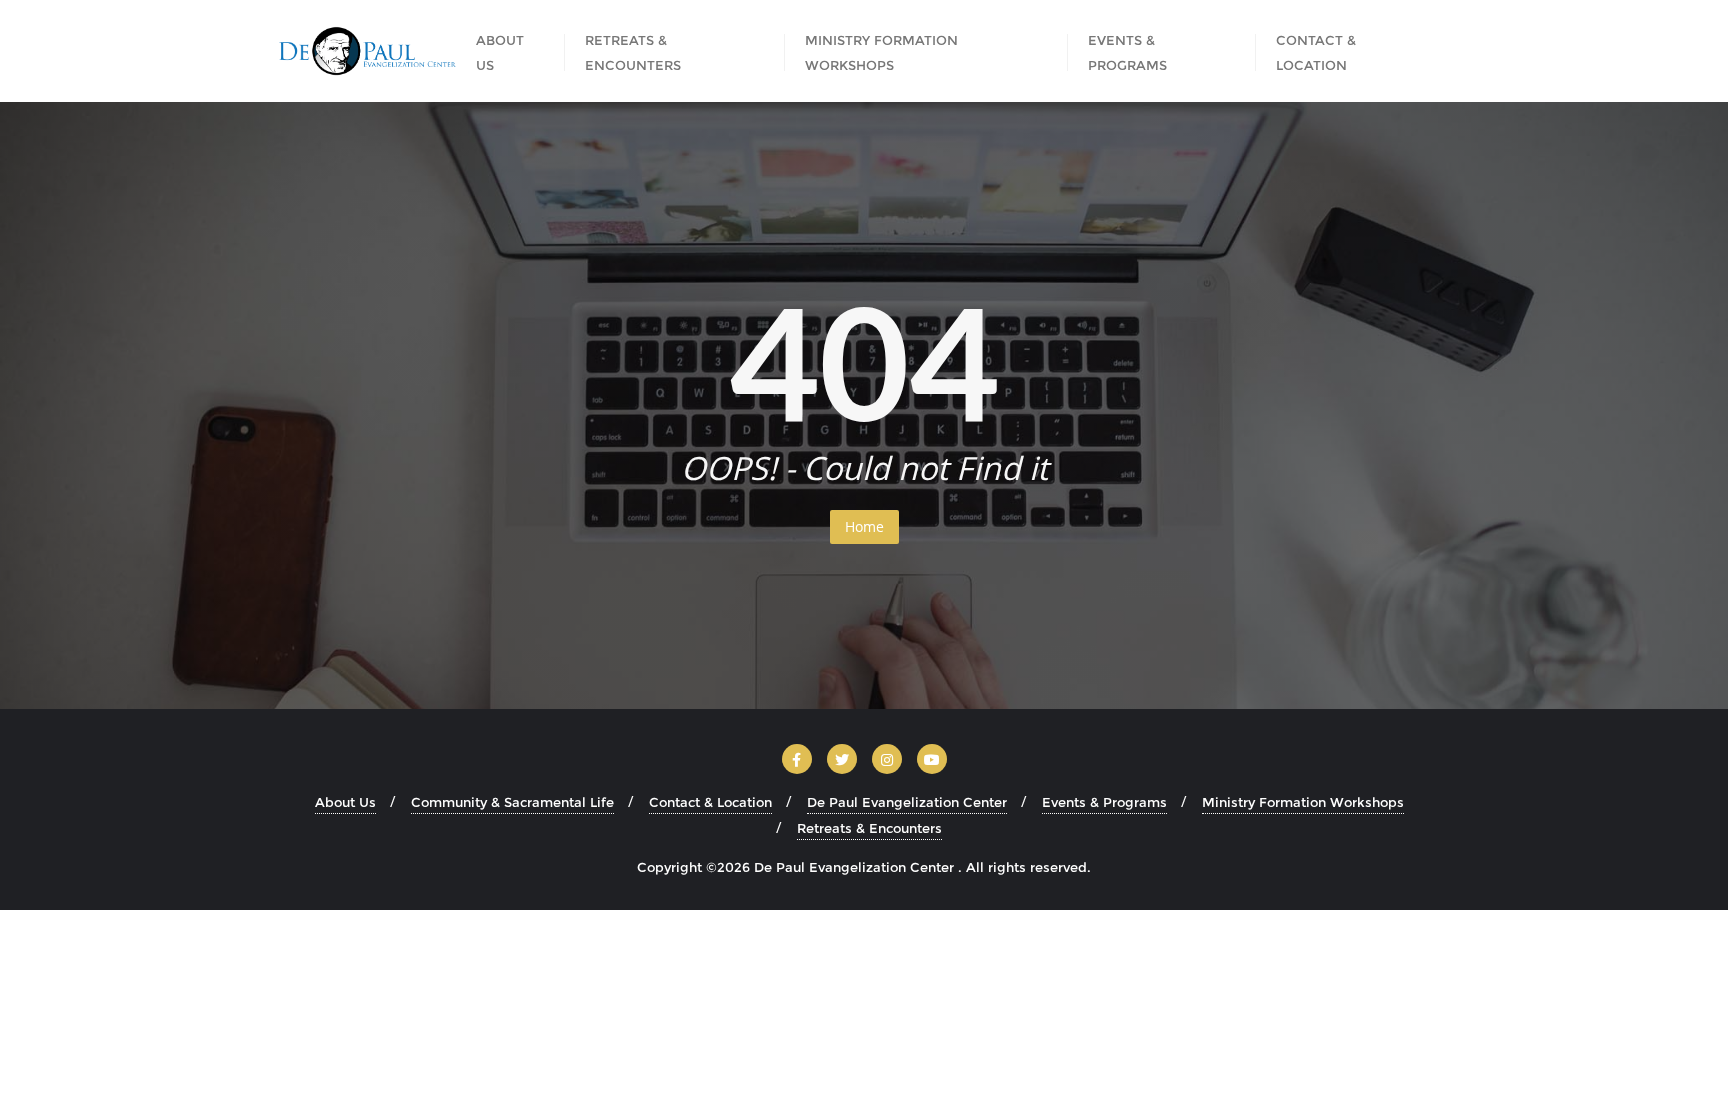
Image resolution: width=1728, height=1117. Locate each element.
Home (864, 526)
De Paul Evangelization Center (907, 802)
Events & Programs (1104, 802)
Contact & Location (710, 802)
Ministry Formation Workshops (1303, 802)
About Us (345, 802)
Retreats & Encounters (869, 828)
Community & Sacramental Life (512, 802)
